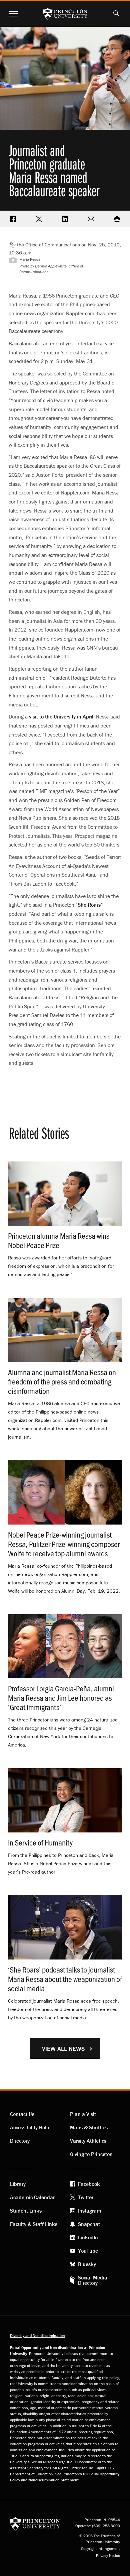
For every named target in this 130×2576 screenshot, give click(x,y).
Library (18, 2184)
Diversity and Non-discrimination (37, 2335)
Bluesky (87, 2264)
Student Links (26, 2211)
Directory (20, 2141)
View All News (63, 2049)
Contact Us (22, 2114)
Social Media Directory (93, 2280)
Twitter (86, 2197)
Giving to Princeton (91, 2154)
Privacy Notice (108, 2556)
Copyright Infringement (100, 2549)
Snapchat (89, 2224)
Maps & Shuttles (89, 2127)
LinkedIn (88, 2237)
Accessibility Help (30, 2127)
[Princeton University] (35, 2523)
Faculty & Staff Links (34, 2224)
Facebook (89, 2184)
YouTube (88, 2251)
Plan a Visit (83, 2114)
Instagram (90, 2211)
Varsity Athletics (88, 2141)
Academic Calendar (32, 2197)
